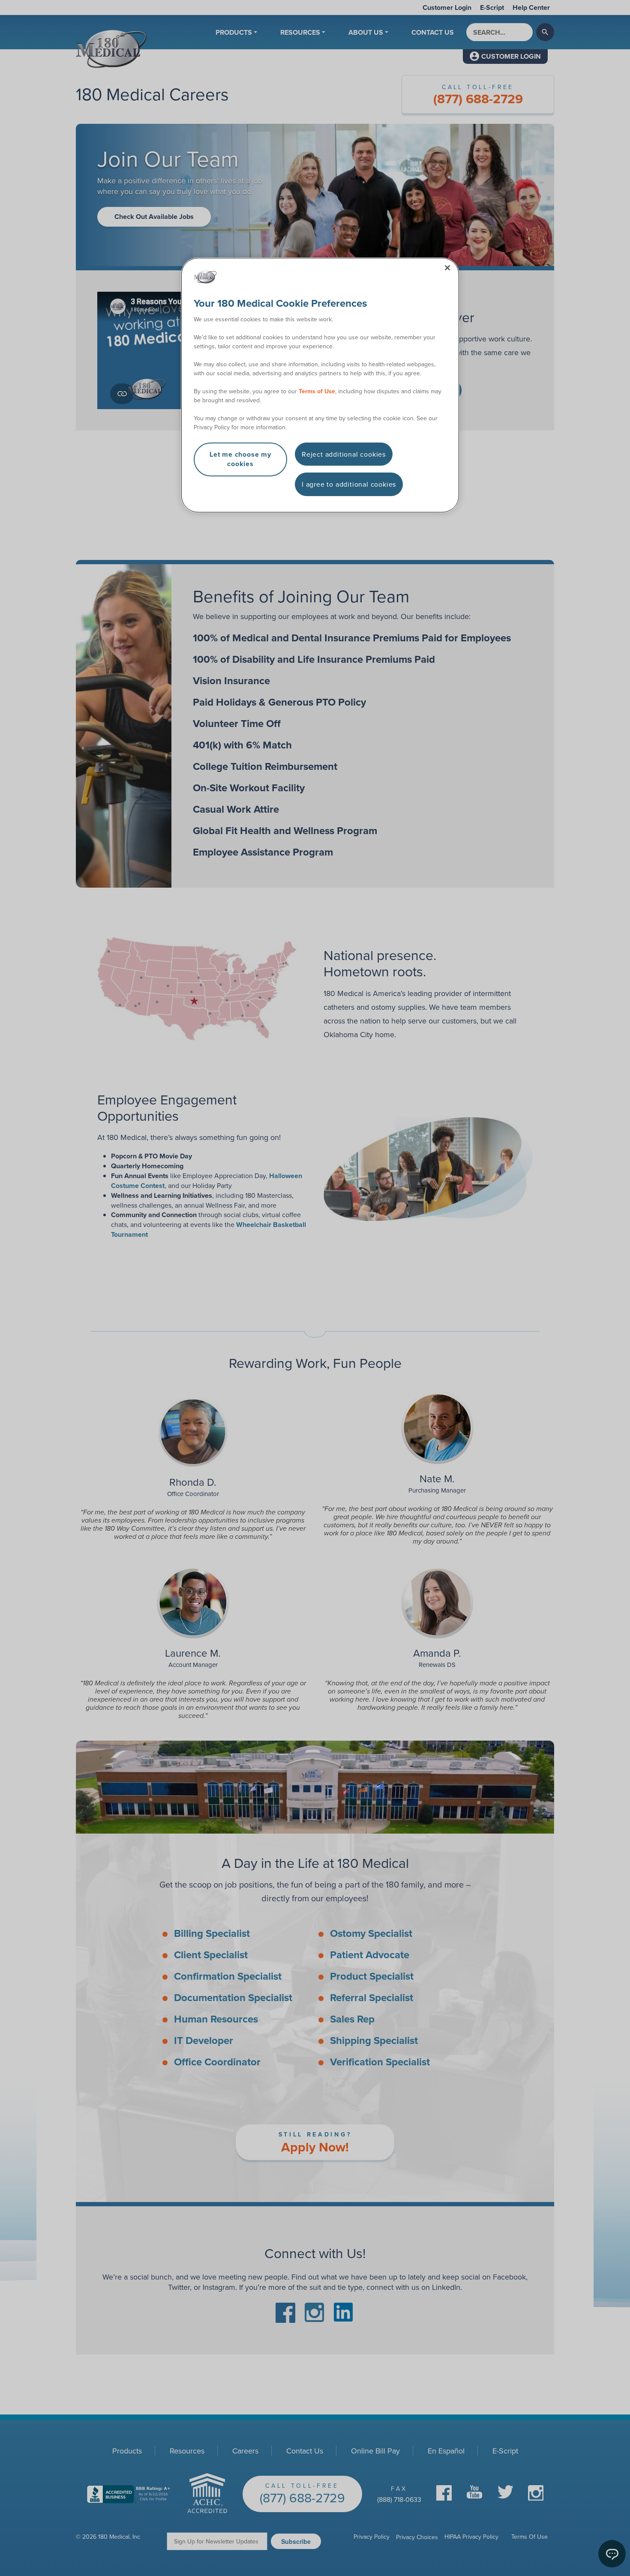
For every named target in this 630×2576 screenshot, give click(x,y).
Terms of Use (317, 391)
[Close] (447, 268)
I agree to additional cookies (349, 484)
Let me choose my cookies (240, 459)
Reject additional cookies (344, 454)
